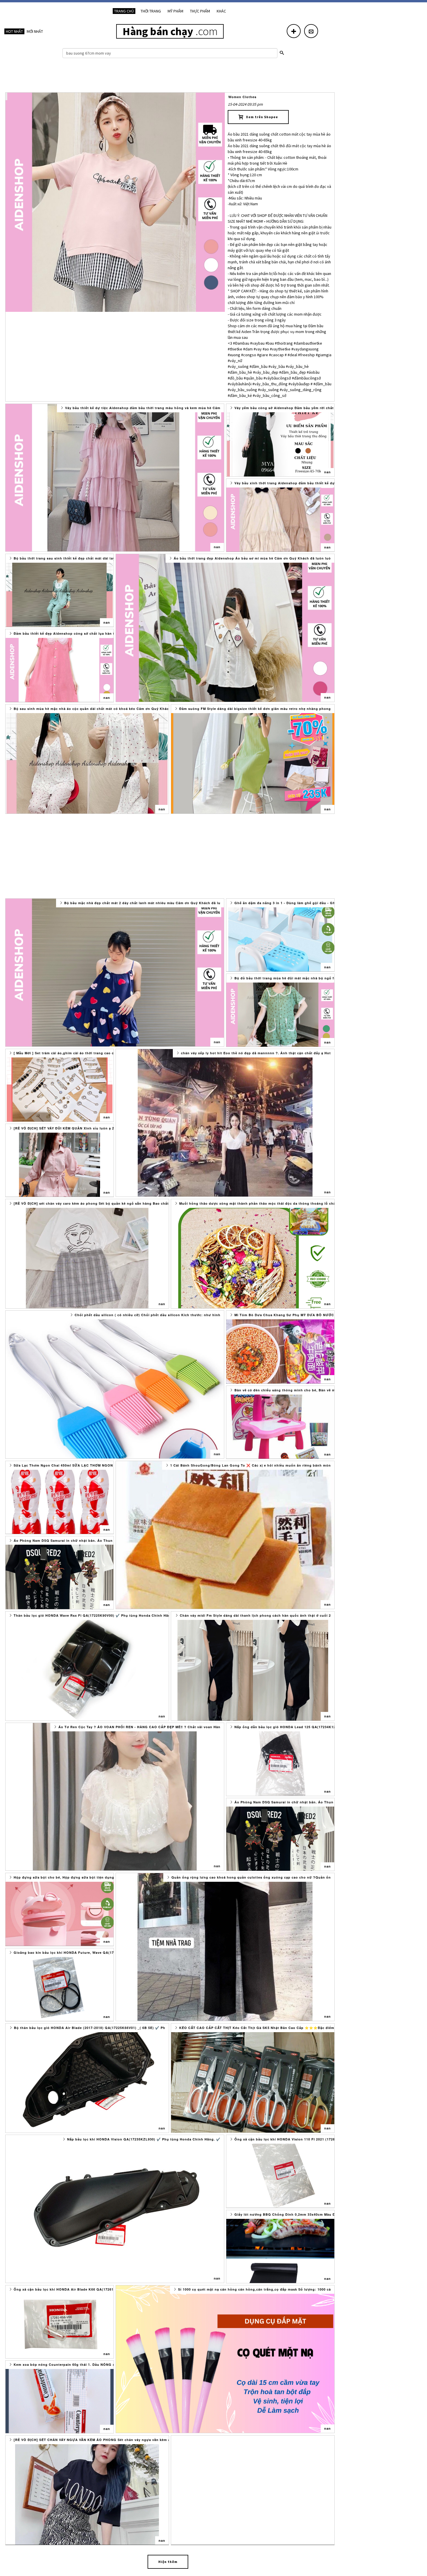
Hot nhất (14, 31)
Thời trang (151, 11)
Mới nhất (35, 31)
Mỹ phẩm (175, 11)
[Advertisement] (170, 77)
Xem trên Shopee (261, 117)
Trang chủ (124, 11)
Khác (221, 11)
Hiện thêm (168, 2562)
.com (170, 31)
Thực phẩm (200, 11)
